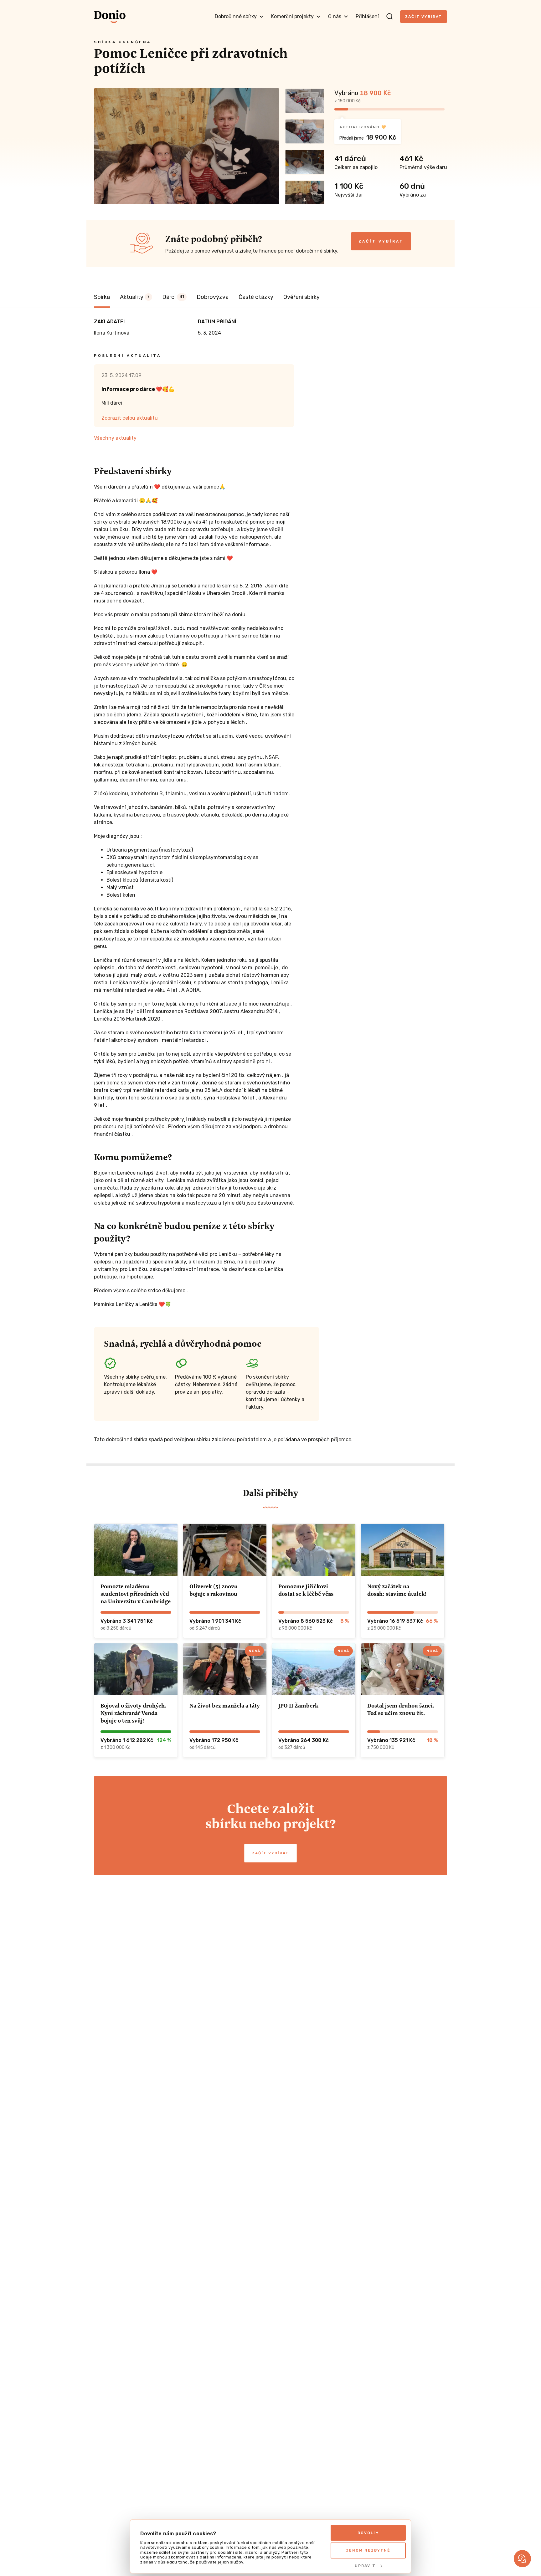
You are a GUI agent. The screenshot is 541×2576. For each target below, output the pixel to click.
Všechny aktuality (115, 438)
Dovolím (368, 2533)
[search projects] (389, 17)
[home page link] (110, 17)
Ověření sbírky (301, 297)
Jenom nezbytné (368, 2550)
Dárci (173, 297)
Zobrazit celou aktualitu (130, 418)
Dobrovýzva (213, 297)
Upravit (365, 2566)
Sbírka (102, 297)
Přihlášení (367, 16)
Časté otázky (256, 297)
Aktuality (135, 297)
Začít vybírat (424, 17)
